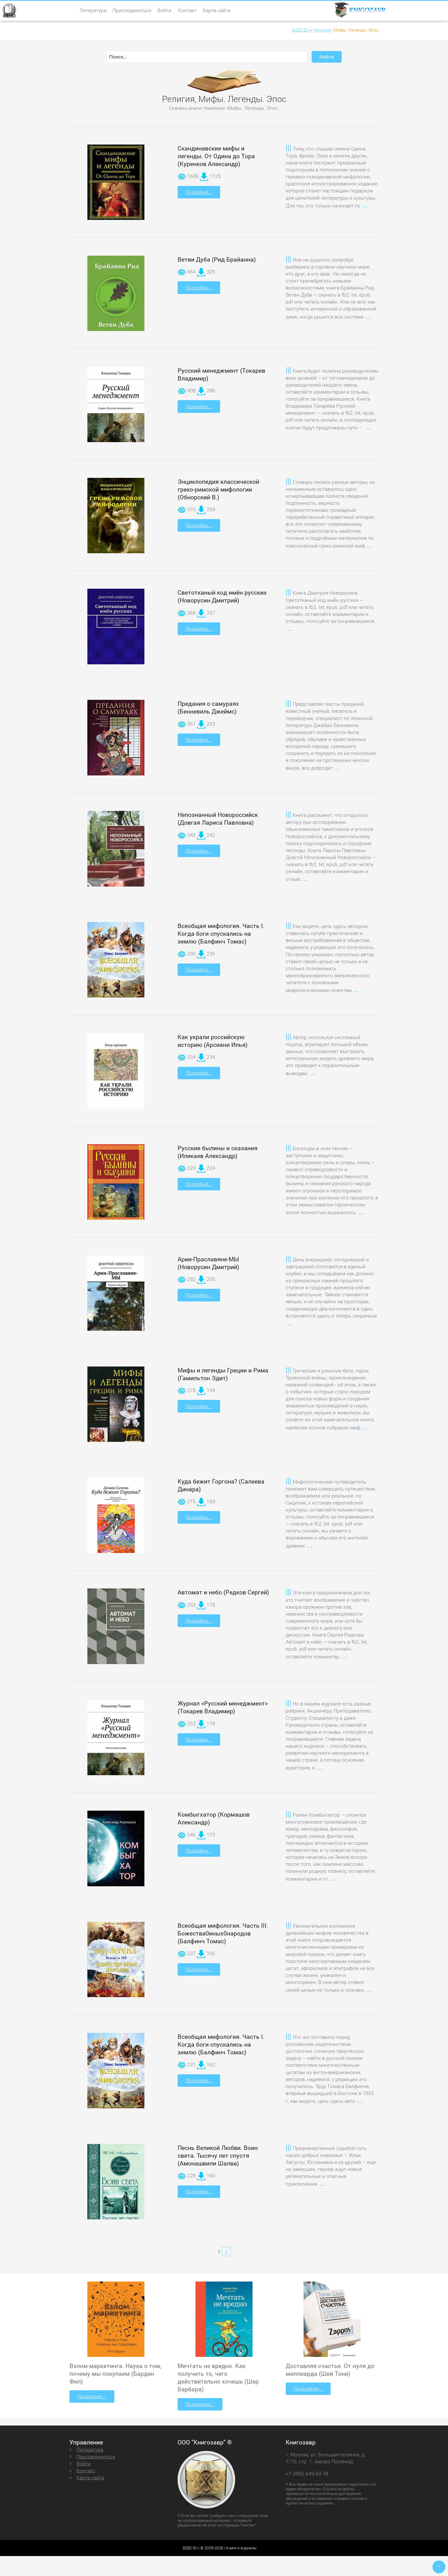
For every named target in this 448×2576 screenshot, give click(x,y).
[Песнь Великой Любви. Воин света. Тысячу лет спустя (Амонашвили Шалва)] (116, 2186)
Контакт (187, 10)
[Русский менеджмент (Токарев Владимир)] (116, 407)
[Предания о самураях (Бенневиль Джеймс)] (116, 744)
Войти (164, 10)
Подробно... (199, 192)
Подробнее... (92, 2396)
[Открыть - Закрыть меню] (9, 10)
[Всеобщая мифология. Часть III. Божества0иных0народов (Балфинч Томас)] (116, 1962)
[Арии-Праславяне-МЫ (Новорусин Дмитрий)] (116, 1296)
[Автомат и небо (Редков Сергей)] (116, 1629)
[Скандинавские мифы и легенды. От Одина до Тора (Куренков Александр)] (116, 182)
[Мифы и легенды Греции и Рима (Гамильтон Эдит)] (116, 1412)
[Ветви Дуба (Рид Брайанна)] (116, 296)
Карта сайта (217, 10)
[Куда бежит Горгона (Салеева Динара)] (116, 1518)
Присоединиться (132, 10)
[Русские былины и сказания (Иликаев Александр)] (116, 1184)
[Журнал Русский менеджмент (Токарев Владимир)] (116, 1740)
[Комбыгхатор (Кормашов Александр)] (116, 1851)
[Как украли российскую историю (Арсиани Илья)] (116, 1073)
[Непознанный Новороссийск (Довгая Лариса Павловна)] (116, 851)
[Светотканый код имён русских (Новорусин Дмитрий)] (116, 629)
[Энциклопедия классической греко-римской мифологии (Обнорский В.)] (116, 521)
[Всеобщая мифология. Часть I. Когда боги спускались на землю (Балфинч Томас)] (116, 962)
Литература (93, 10)
